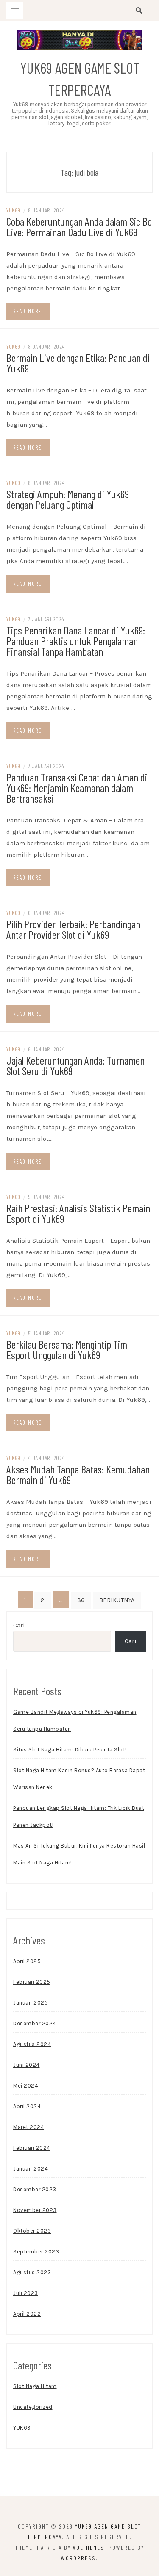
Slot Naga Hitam (35, 2386)
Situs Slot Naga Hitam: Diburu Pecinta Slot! (70, 1750)
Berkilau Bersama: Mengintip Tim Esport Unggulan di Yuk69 (67, 1349)
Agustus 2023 (32, 2272)
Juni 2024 (26, 2065)
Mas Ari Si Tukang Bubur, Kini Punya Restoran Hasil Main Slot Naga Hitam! (79, 1854)
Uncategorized (33, 2407)
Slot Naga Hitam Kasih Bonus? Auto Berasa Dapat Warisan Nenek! (79, 1779)
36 (81, 1600)
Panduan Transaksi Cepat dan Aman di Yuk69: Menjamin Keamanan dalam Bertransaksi (77, 787)
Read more (28, 311)
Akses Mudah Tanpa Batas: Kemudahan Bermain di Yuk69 (78, 1474)
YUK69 (13, 210)
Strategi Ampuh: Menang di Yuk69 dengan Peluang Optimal (68, 499)
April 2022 (27, 2314)
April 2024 (27, 2106)
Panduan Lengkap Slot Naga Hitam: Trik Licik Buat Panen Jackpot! (79, 1816)
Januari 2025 (31, 2003)
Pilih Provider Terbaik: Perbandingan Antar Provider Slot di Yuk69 (73, 929)
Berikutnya (117, 1600)
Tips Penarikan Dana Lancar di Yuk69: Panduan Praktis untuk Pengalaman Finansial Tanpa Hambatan (76, 641)
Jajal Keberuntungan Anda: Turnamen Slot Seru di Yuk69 (75, 1065)
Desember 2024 (35, 2023)
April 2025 (27, 1961)
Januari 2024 (31, 2169)
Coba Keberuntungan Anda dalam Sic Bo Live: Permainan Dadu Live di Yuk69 (79, 226)
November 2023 (35, 2210)
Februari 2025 (32, 1982)
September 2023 (36, 2252)
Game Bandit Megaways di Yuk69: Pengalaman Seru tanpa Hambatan (75, 1720)
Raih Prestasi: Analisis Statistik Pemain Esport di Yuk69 (78, 1213)
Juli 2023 (26, 2293)
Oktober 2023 (32, 2231)
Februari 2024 (32, 2148)
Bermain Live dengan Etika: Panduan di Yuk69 (78, 363)
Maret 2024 (29, 2127)
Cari (19, 1625)
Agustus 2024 (32, 2044)
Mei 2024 (26, 2086)
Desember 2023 (35, 2189)
